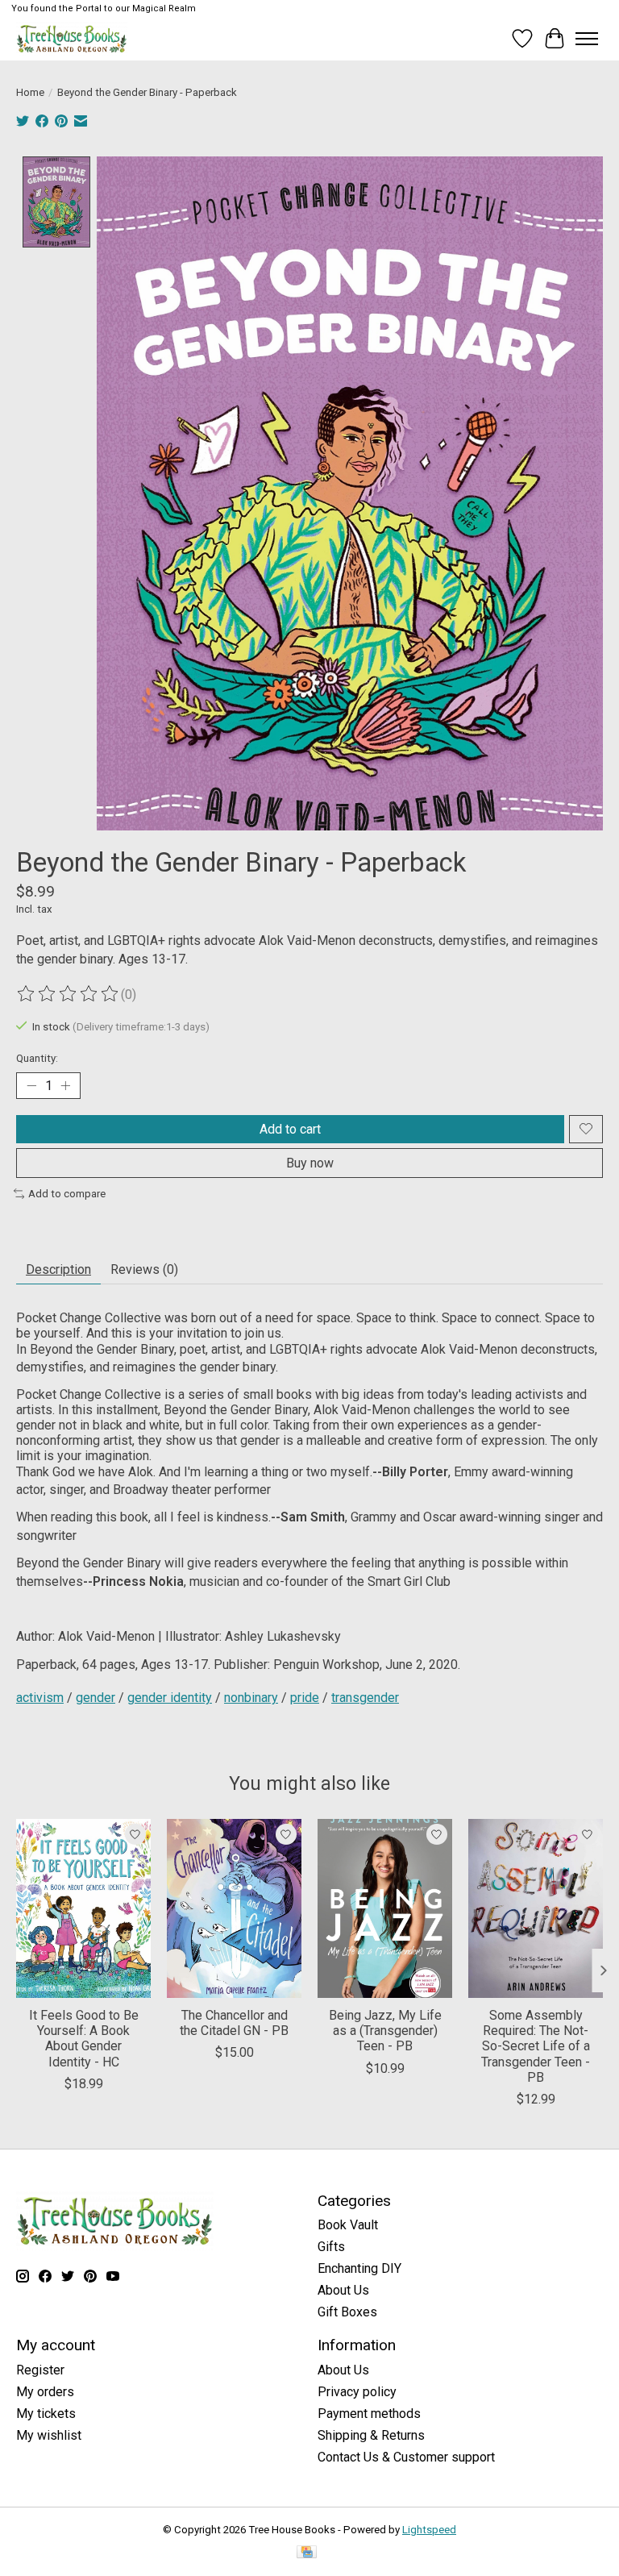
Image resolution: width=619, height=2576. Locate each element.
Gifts (331, 2247)
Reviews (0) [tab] (144, 1269)
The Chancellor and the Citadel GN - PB (234, 2023)
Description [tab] (58, 1269)
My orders (45, 2392)
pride (305, 1698)
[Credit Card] (307, 2553)
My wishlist (49, 2435)
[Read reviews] (69, 994)
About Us (343, 2290)
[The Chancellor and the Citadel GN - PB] (234, 1908)
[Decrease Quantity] (31, 1085)
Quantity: (37, 1058)
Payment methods (369, 2414)
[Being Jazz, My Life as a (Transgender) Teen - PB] (385, 1908)
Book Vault (348, 2225)
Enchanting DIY (359, 2268)
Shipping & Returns (371, 2435)
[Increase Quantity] (65, 1085)
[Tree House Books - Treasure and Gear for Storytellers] (72, 38)
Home (30, 92)
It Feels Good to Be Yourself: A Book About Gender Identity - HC (84, 2039)
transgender (365, 1698)
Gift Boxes (347, 2312)
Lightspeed (429, 2530)
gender (96, 1698)
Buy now (310, 1163)
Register (40, 2370)
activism (40, 1698)
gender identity (170, 1698)
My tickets (46, 2414)
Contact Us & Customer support (406, 2457)
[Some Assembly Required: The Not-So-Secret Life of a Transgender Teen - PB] (536, 1908)
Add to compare (67, 1194)
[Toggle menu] (587, 39)
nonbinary (251, 1698)
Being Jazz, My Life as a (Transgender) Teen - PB (385, 2031)
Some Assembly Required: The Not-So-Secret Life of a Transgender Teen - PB (536, 2046)
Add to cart (290, 1129)
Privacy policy (357, 2392)
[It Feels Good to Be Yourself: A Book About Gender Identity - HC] (83, 1908)
